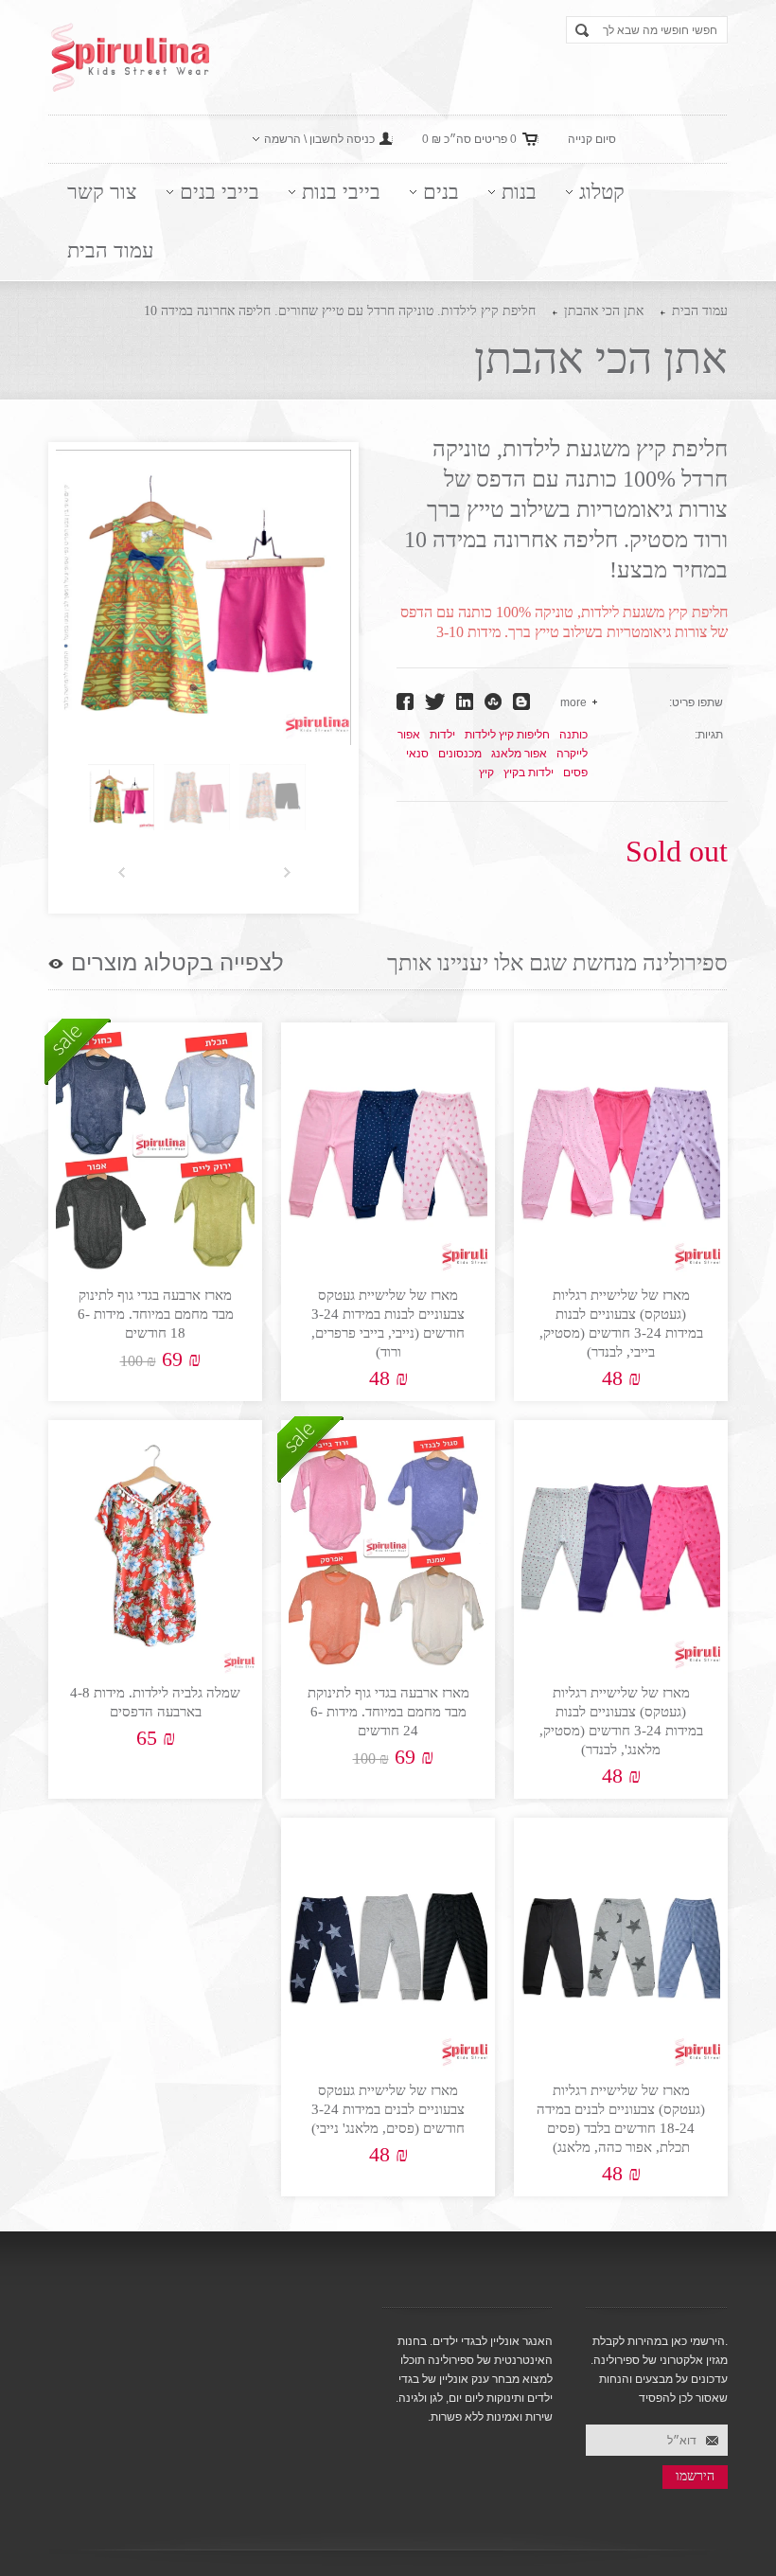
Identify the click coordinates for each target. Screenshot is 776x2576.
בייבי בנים (220, 192)
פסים (575, 773)
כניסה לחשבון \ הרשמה (319, 139)
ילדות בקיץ (529, 773)
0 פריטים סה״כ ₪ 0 (469, 139)
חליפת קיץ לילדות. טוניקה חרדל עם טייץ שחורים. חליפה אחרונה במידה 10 (340, 311)
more (573, 702)
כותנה (573, 735)
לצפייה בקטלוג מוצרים (177, 963)
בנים (441, 192)
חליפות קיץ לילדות (507, 735)
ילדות (442, 735)
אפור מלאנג (519, 754)
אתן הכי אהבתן (604, 311)
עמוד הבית (110, 250)
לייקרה (572, 754)
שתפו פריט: (696, 702)
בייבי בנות (341, 192)
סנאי (417, 754)
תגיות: (709, 735)
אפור (409, 735)
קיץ (486, 773)
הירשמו (695, 2476)
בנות (519, 192)
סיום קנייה (592, 139)
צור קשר (102, 192)
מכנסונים (460, 754)
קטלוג (602, 192)
